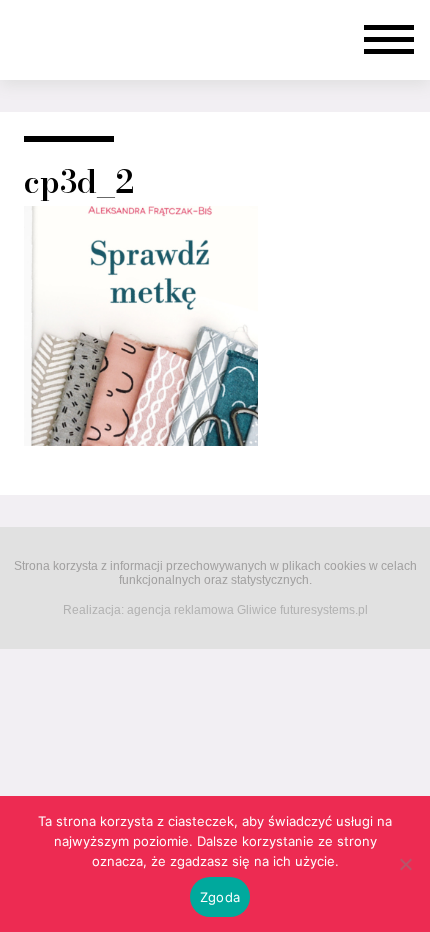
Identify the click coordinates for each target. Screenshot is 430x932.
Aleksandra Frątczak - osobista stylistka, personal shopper (91, 40)
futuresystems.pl (324, 610)
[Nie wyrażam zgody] (405, 864)
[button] (389, 40)
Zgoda (220, 897)
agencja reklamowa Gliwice (202, 610)
